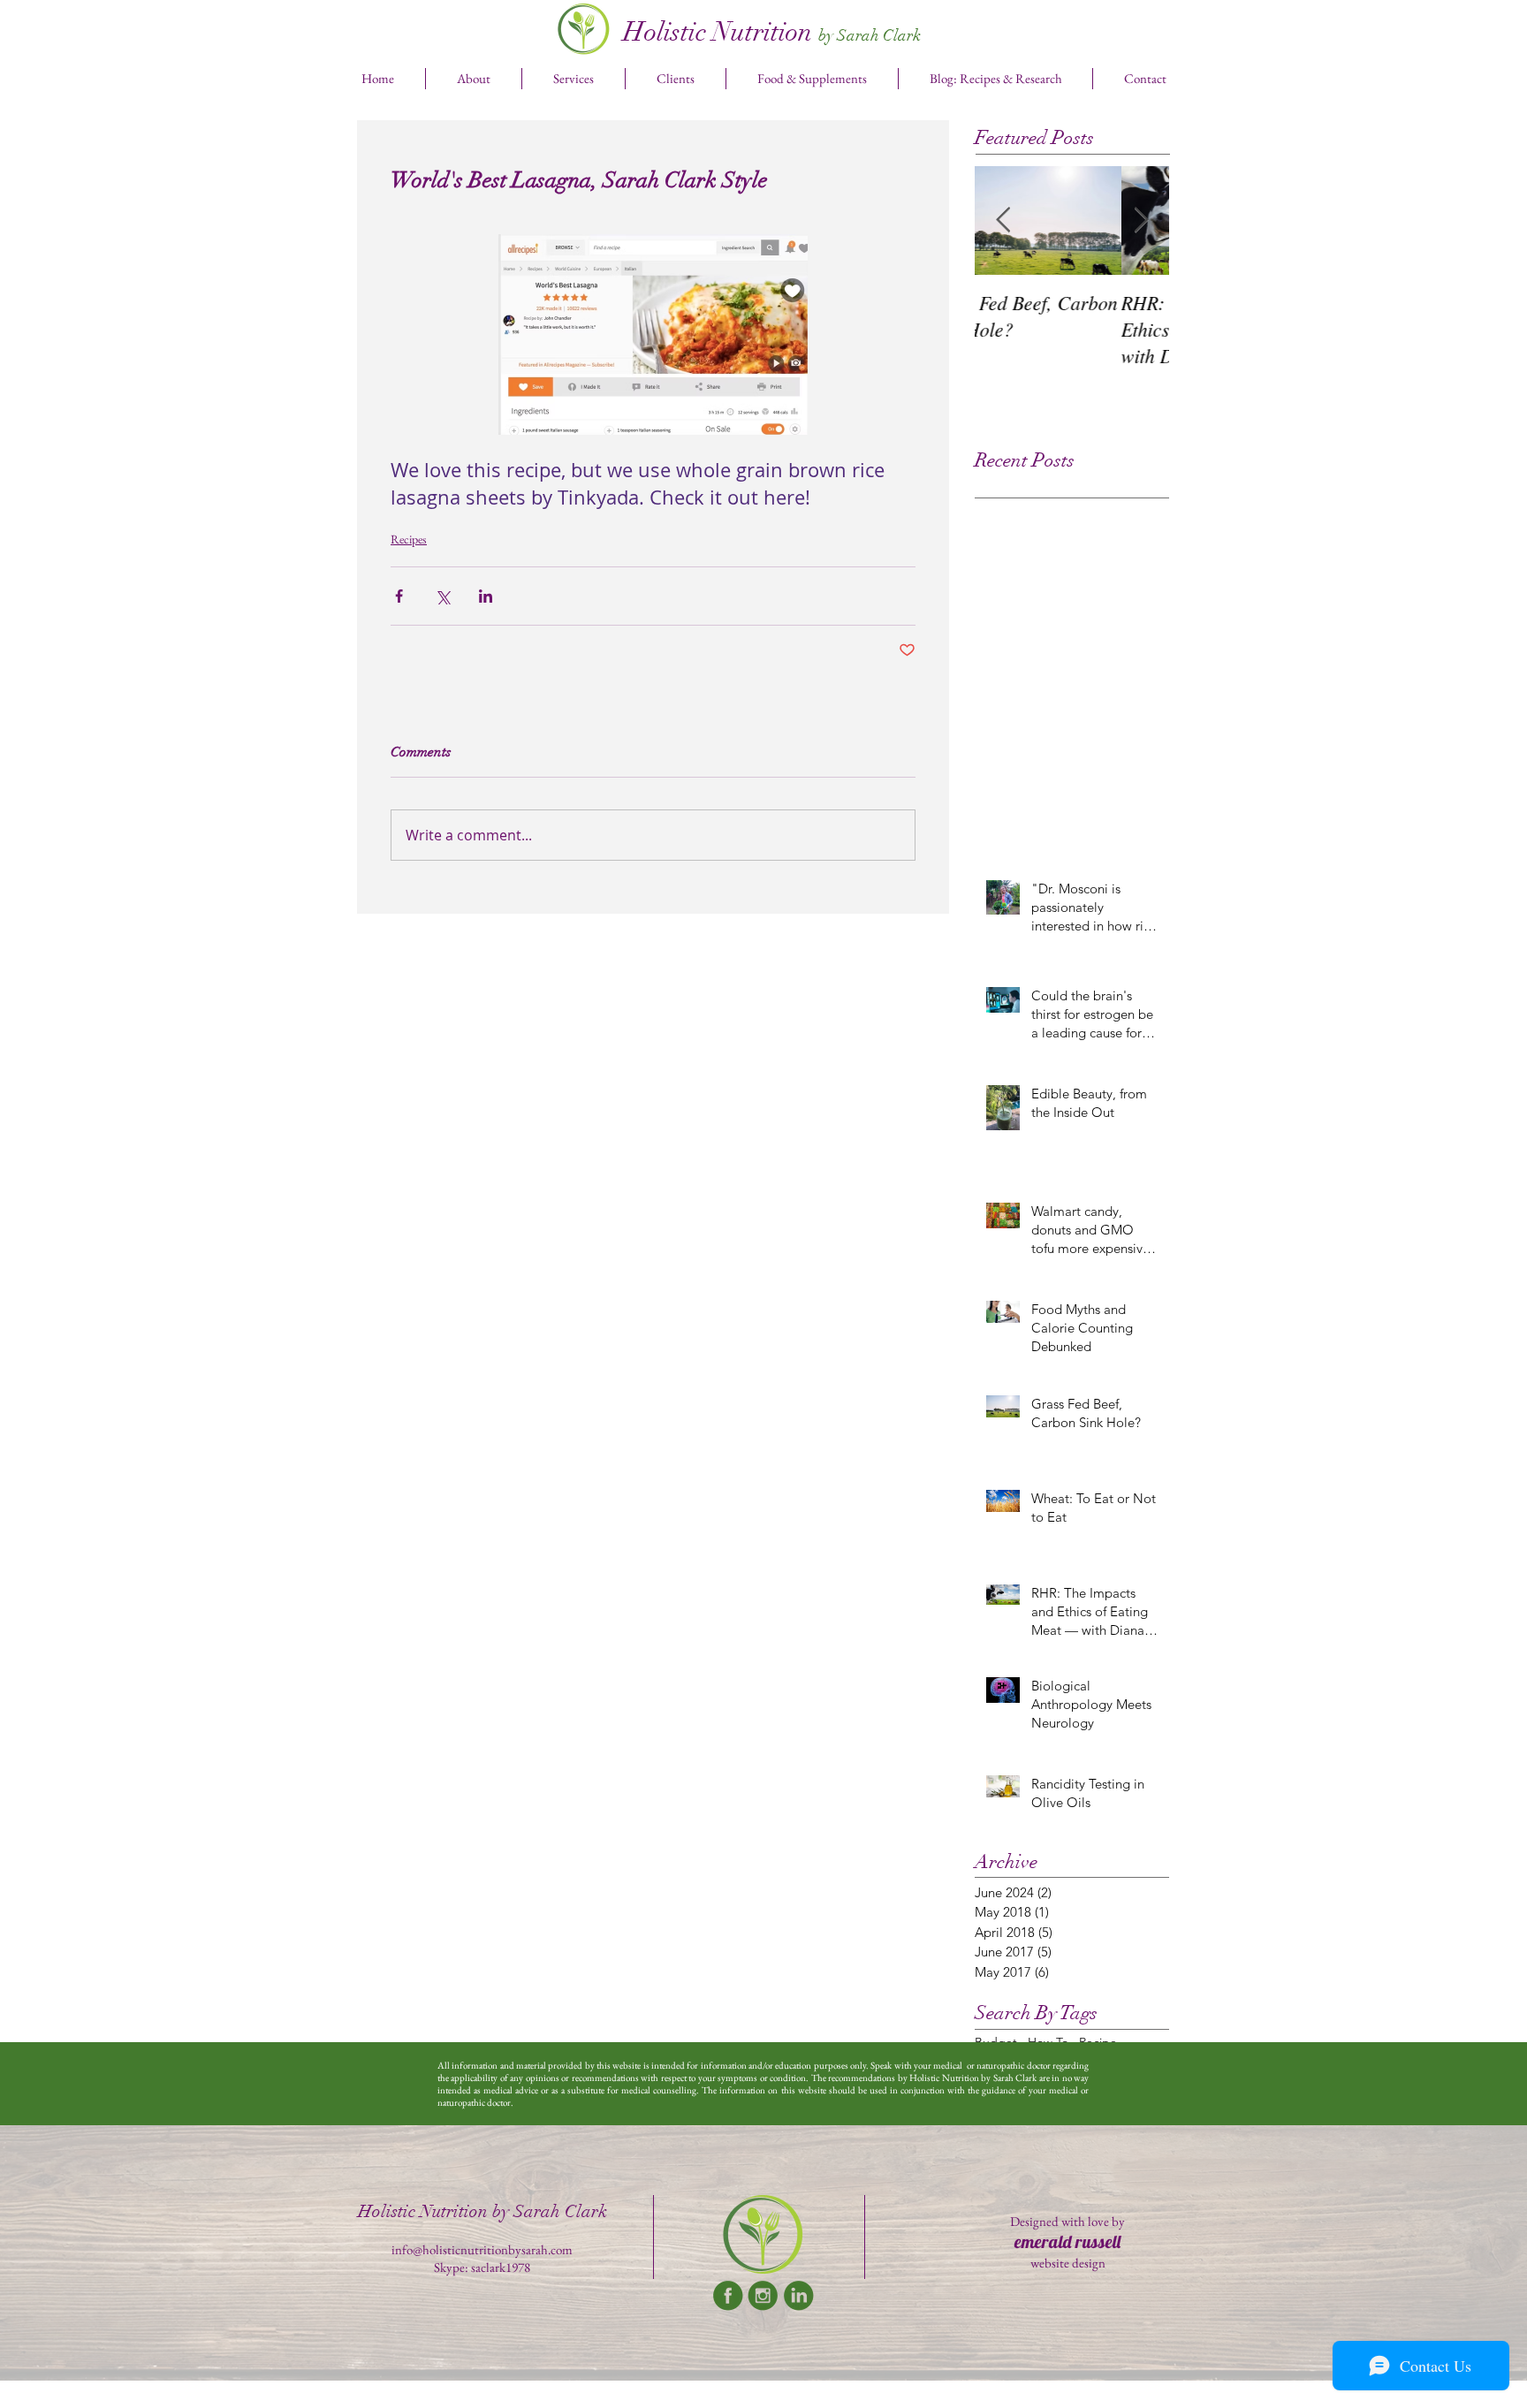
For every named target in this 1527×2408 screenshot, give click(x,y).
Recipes (409, 539)
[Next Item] (1141, 220)
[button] (574, 79)
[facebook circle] (728, 2295)
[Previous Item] (1003, 220)
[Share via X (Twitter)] (442, 596)
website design (1068, 2263)
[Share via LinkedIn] (486, 596)
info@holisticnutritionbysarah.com (482, 2249)
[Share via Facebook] (399, 596)
